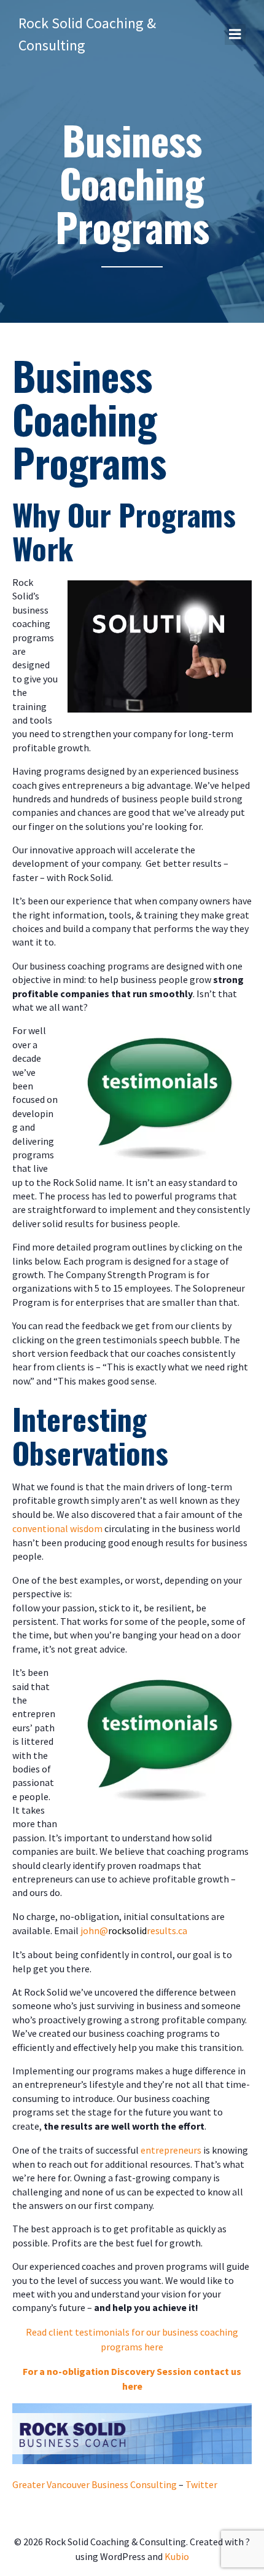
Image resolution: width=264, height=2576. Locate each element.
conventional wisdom (57, 1528)
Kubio (177, 2556)
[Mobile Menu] (235, 34)
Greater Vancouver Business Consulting (95, 2484)
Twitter (201, 2484)
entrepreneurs (171, 2150)
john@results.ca (134, 1930)
